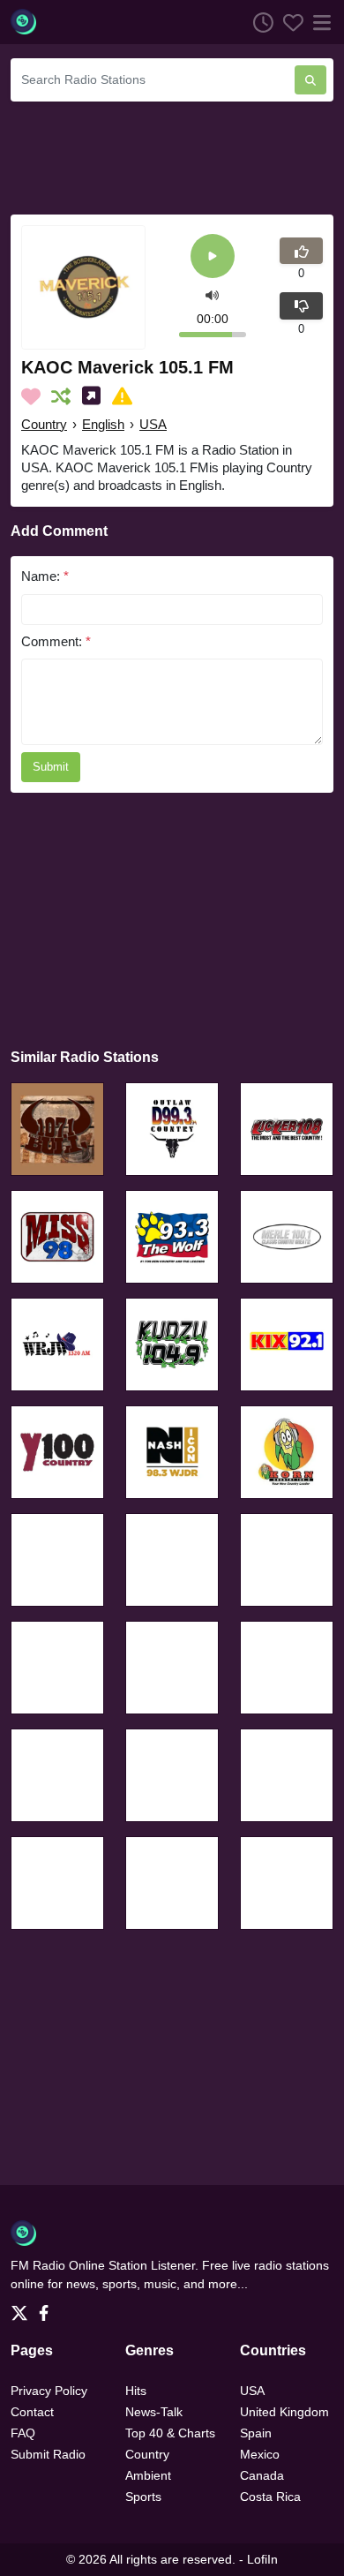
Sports (143, 2497)
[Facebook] (47, 2308)
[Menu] (318, 22)
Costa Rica (270, 2497)
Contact (32, 2412)
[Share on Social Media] (95, 396)
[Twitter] (23, 2308)
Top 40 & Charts (170, 2433)
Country (44, 424)
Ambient (148, 2475)
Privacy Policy (49, 2391)
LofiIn (262, 2559)
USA (153, 424)
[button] (212, 294)
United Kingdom (284, 2412)
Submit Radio (48, 2454)
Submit (51, 767)
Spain (256, 2433)
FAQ (23, 2433)
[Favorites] (288, 22)
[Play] (213, 257)
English (103, 424)
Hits (136, 2391)
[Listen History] (258, 22)
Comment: (56, 641)
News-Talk (154, 2412)
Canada (262, 2475)
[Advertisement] (172, 155)
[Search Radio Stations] (310, 80)
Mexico (260, 2454)
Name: (45, 576)
